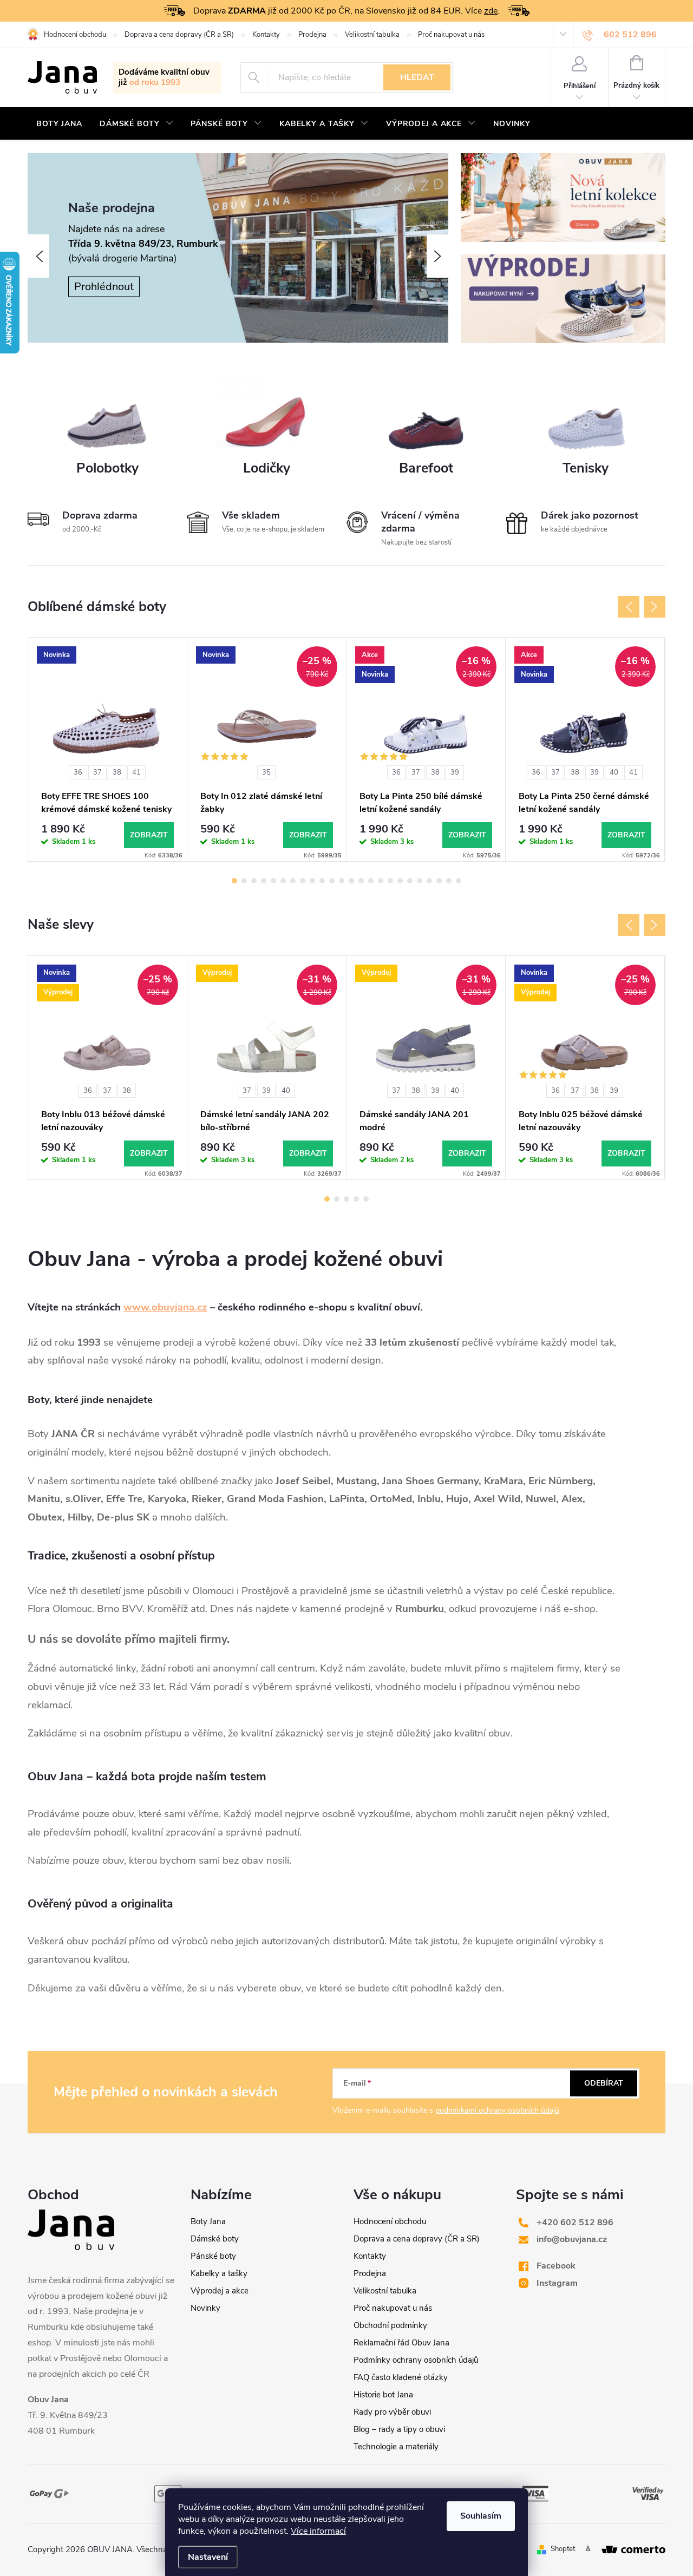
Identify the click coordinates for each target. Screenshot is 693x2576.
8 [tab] (303, 881)
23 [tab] (449, 881)
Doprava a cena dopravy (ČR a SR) (179, 35)
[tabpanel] (108, 749)
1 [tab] (234, 881)
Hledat (417, 77)
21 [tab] (429, 881)
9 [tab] (312, 881)
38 (117, 772)
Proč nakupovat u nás (451, 35)
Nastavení (208, 2557)
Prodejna (312, 35)
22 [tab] (439, 881)
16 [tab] (381, 881)
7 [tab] (293, 881)
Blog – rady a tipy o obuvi (399, 2429)
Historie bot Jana (383, 2395)
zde (491, 11)
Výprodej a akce (220, 2291)
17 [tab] (390, 881)
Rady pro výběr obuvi (392, 2412)
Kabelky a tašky (219, 2273)
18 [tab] (400, 881)
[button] (38, 256)
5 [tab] (273, 881)
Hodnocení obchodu (75, 35)
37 (97, 772)
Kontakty (266, 35)
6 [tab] (283, 881)
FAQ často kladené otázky (401, 2377)
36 (78, 772)
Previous (629, 607)
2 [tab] (244, 881)
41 (136, 772)
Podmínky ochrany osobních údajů (416, 2360)
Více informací (318, 2531)
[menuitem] (59, 124)
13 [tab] (351, 881)
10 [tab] (322, 881)
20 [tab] (420, 881)
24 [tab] (459, 881)
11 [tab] (332, 881)
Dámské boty (215, 2239)
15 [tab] (371, 881)
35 (266, 772)
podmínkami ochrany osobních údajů (497, 2110)
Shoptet (563, 2549)
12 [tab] (342, 881)
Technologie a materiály (396, 2447)
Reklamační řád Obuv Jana (401, 2343)
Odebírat (604, 2083)
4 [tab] (264, 881)
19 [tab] (410, 881)
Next (655, 607)
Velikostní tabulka (372, 35)
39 (455, 772)
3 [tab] (254, 881)
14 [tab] (361, 881)
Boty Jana (208, 2221)
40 (614, 772)
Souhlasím (481, 2516)
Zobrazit (149, 835)
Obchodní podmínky (390, 2325)
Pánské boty (213, 2256)
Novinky (205, 2308)
